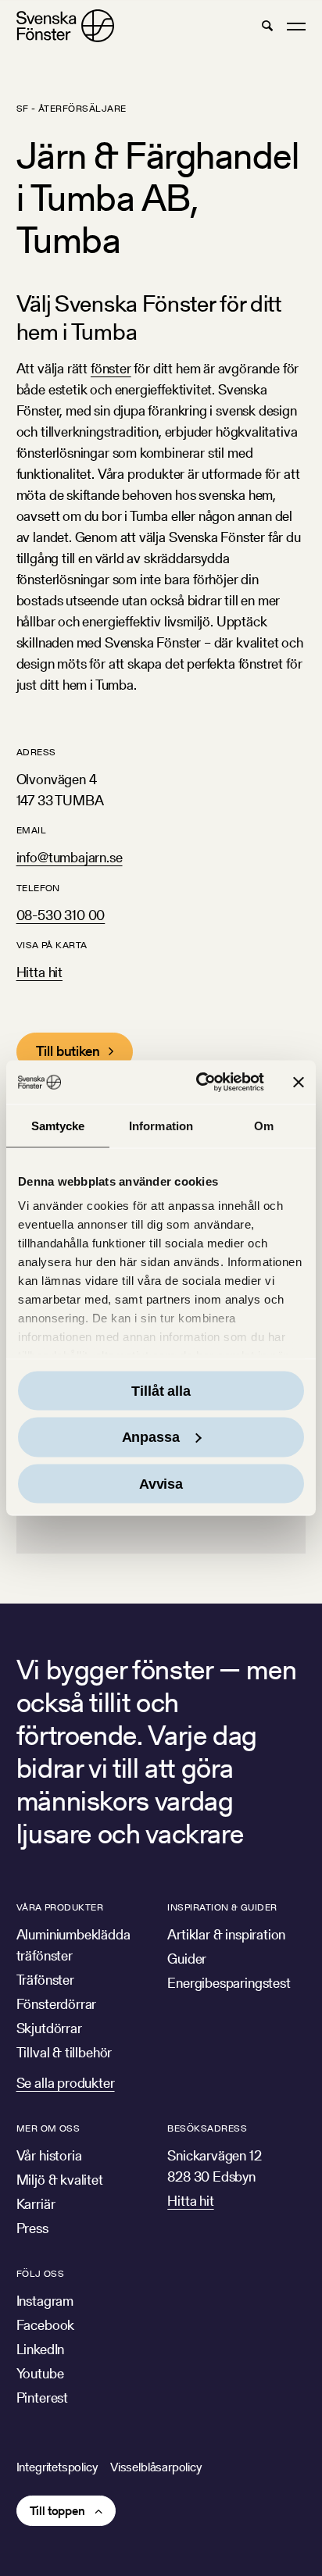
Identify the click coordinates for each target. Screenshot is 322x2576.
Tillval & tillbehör (64, 2052)
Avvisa (161, 1483)
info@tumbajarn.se (70, 857)
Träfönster (45, 1980)
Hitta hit (39, 972)
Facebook (46, 2325)
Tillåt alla (161, 1390)
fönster (111, 368)
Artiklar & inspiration (226, 1934)
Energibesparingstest (229, 1983)
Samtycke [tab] (58, 1125)
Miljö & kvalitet (60, 2180)
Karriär (36, 2204)
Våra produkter (60, 1907)
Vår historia (49, 2155)
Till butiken (68, 1051)
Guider (187, 1959)
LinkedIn (41, 2349)
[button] (267, 26)
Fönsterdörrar (57, 2004)
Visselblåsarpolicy (156, 2467)
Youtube (40, 2373)
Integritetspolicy (57, 2467)
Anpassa (151, 1437)
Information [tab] (161, 1125)
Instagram (45, 2301)
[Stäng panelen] (299, 1082)
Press (32, 2228)
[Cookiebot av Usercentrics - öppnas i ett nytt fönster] (199, 1083)
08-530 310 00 (61, 915)
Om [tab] (264, 1125)
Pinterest (42, 2398)
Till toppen (57, 2511)
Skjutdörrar (49, 2028)
